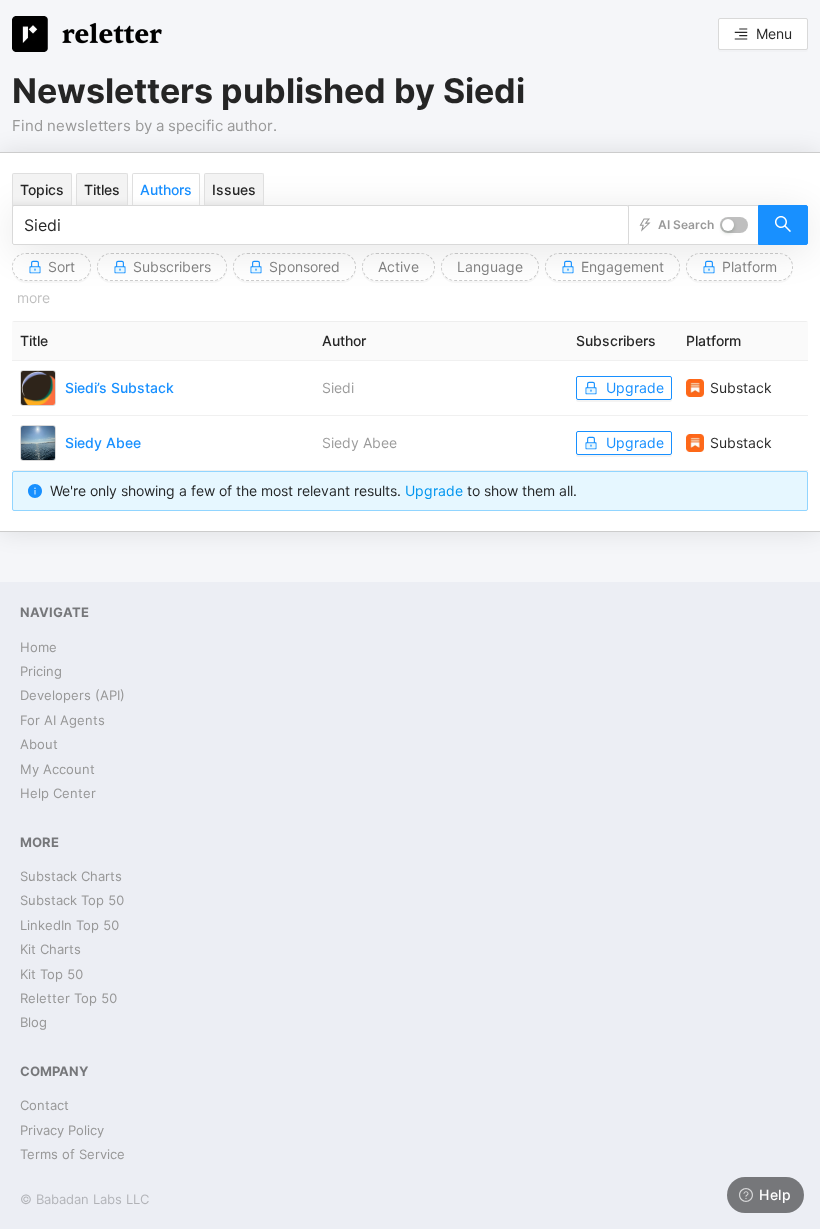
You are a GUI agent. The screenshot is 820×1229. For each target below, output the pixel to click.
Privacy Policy (62, 1130)
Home (38, 647)
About (39, 744)
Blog (33, 1022)
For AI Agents (62, 720)
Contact (44, 1105)
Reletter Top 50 (68, 998)
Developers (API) (72, 695)
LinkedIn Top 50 (69, 925)
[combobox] (320, 225)
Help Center (58, 793)
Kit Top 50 (51, 974)
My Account (57, 769)
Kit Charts (50, 949)
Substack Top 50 (72, 900)
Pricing (41, 671)
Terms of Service (72, 1154)
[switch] (734, 225)
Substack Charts (71, 876)
